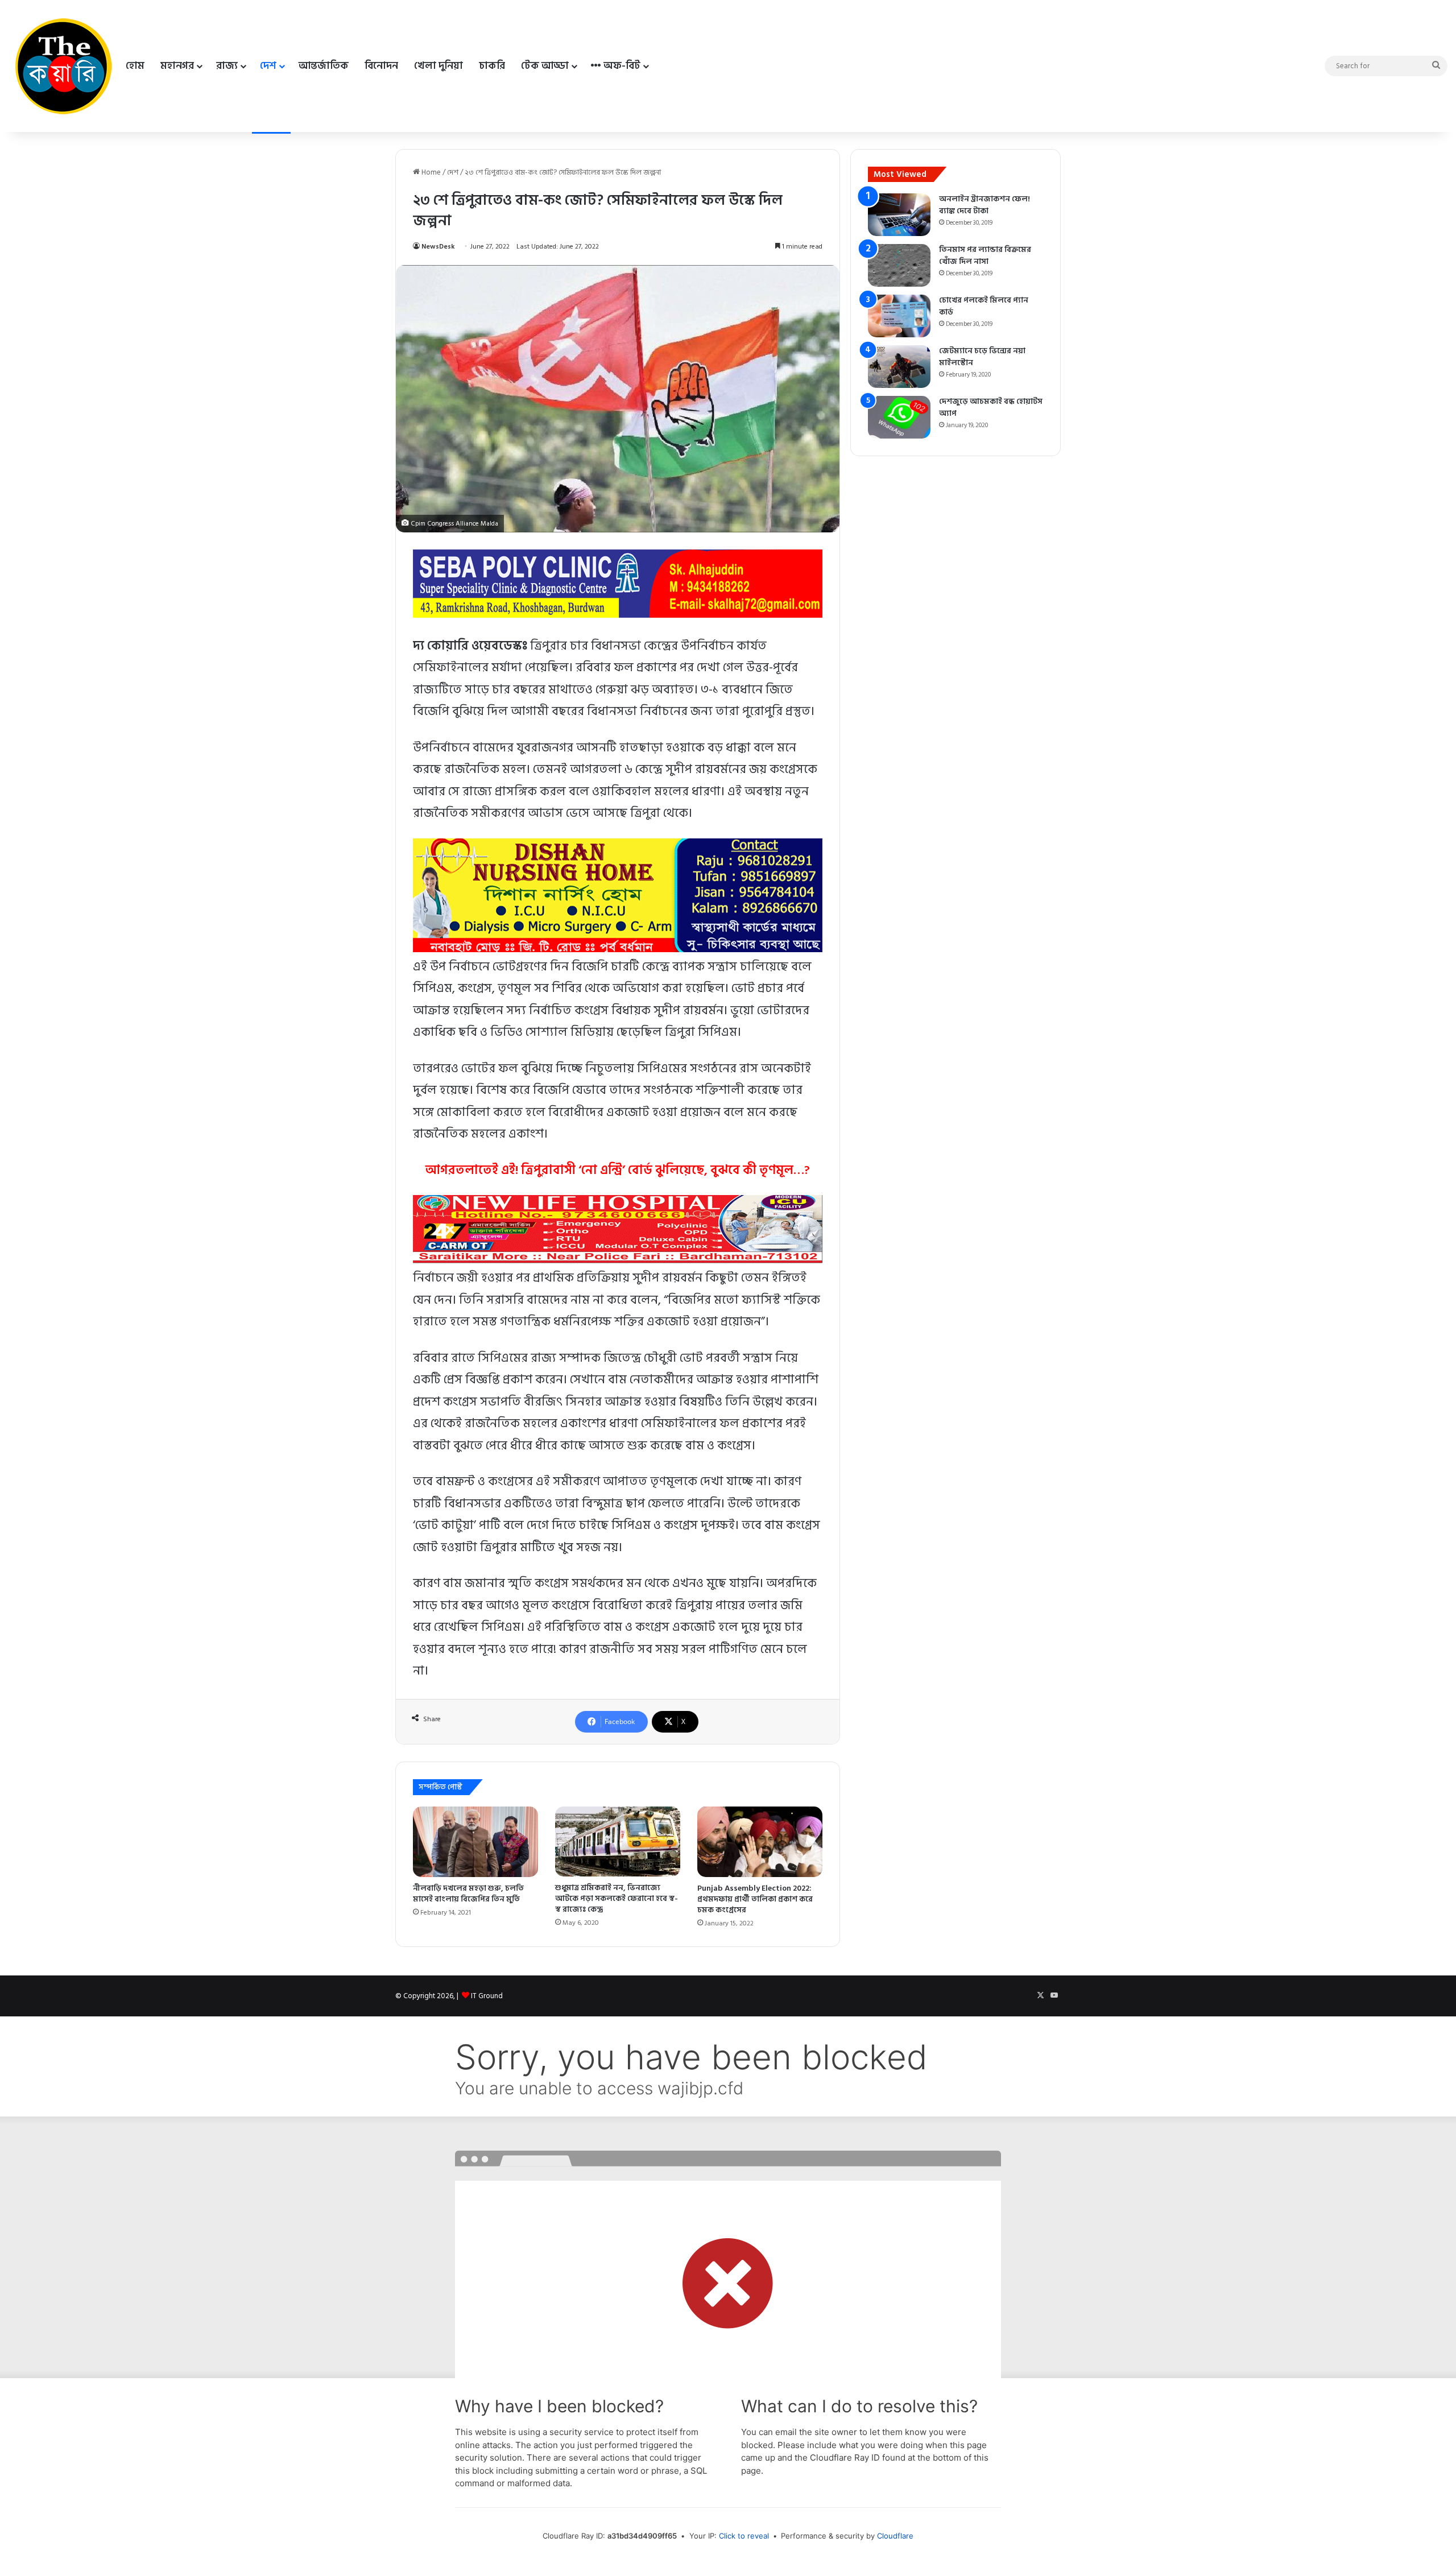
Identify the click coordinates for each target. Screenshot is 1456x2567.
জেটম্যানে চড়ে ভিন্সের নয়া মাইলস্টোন (982, 357)
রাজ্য (227, 66)
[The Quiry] (63, 66)
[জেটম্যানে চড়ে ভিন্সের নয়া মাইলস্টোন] (899, 367)
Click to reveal (744, 2536)
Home (430, 172)
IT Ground (487, 1996)
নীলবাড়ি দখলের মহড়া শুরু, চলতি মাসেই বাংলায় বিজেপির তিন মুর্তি (468, 1894)
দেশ (268, 66)
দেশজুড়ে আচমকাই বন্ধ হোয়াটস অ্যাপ (991, 407)
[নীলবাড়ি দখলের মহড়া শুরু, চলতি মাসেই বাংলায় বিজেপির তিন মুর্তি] (475, 1842)
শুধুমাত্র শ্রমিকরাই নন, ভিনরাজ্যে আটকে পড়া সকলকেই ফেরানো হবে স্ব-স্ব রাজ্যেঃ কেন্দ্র (617, 1898)
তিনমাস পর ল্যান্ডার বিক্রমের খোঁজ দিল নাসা (985, 255)
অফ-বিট (621, 66)
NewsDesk (438, 247)
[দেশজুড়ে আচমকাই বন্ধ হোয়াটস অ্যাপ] (899, 417)
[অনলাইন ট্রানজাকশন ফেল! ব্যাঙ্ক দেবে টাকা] (899, 215)
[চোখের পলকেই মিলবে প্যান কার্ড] (899, 316)
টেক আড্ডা (545, 66)
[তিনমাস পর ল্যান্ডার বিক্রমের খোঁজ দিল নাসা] (899, 265)
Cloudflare (895, 2536)
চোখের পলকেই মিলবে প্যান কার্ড (984, 306)
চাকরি (492, 66)
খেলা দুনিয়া (439, 66)
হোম (135, 66)
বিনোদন (381, 66)
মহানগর (177, 66)
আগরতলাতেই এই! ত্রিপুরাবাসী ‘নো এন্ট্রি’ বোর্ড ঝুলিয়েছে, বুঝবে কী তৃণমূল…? (618, 1170)
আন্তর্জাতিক (324, 66)
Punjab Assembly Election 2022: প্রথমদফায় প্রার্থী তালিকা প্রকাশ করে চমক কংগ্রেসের (755, 1899)
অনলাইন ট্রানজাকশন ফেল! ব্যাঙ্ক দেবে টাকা (985, 205)
